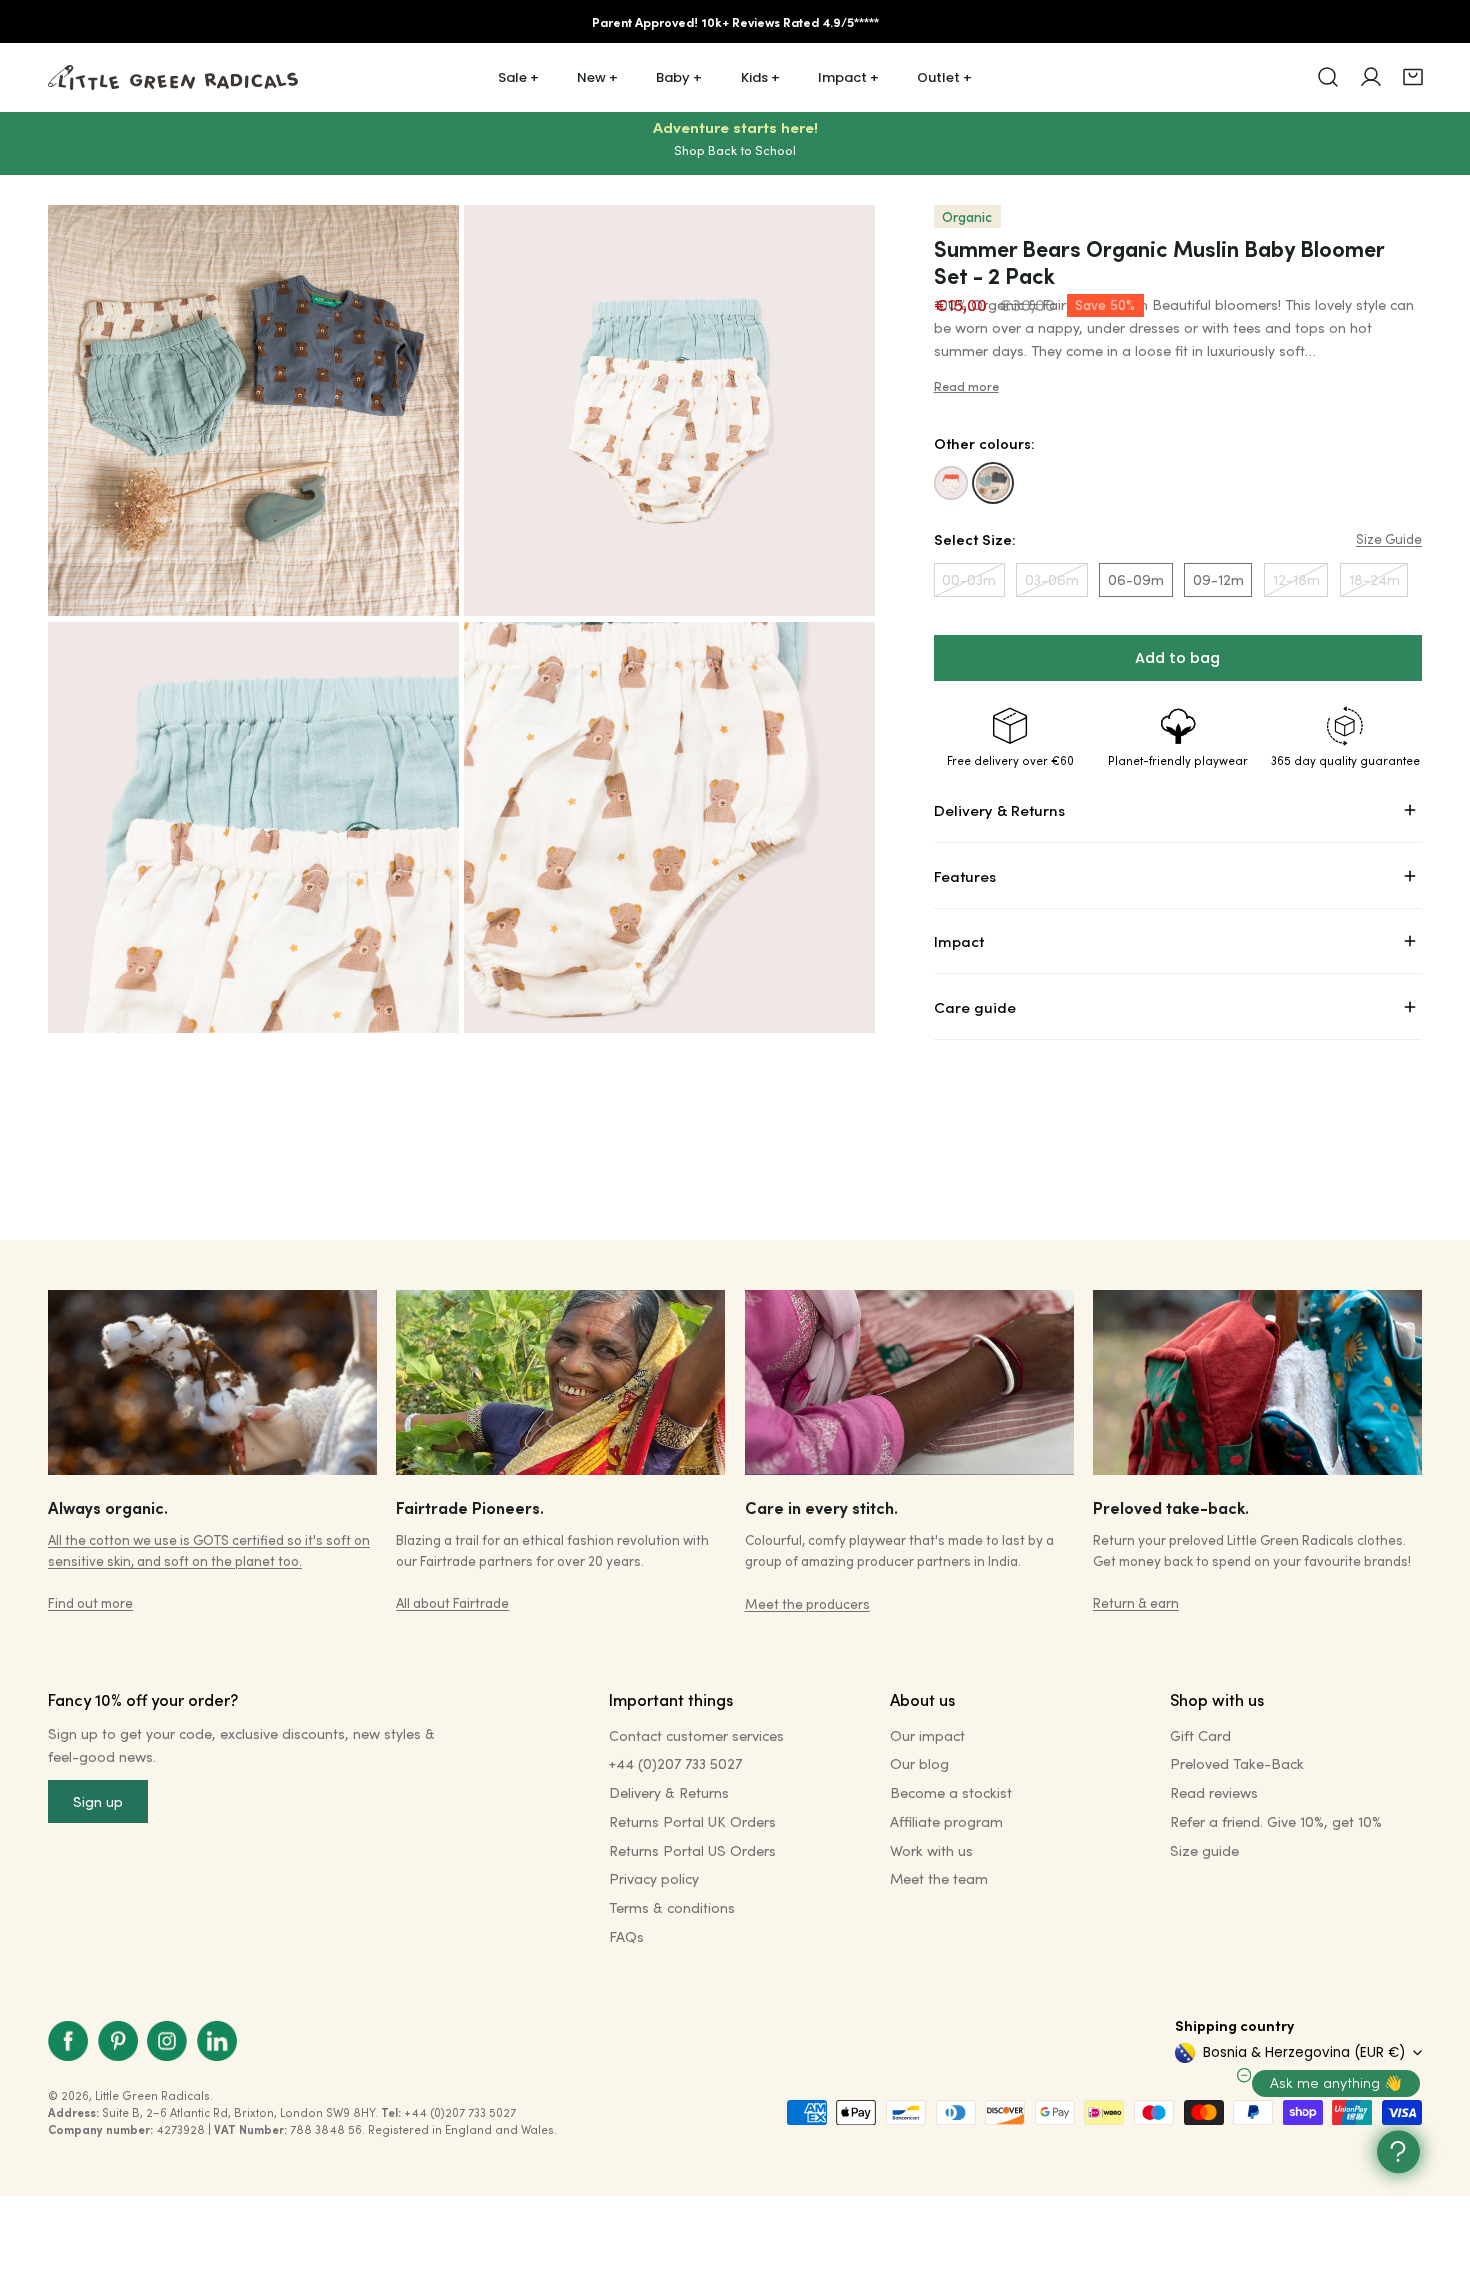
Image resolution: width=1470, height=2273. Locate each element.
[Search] (1328, 77)
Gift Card (1200, 1735)
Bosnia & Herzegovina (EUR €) (1304, 2052)
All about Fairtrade (452, 1602)
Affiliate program (946, 1821)
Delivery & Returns (669, 1792)
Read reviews (1214, 1792)
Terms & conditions (672, 1907)
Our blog (919, 1763)
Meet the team (939, 1878)
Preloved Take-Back (1237, 1763)
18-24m (1374, 579)
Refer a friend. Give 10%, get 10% (1276, 1821)
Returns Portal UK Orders (692, 1821)
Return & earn (1136, 1602)
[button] (1413, 77)
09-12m (1218, 579)
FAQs (626, 1936)
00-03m (969, 579)
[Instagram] (167, 2040)
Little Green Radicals (152, 2095)
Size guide (1204, 1850)
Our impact (927, 1735)
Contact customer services (696, 1735)
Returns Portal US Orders (692, 1850)
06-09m (1136, 579)
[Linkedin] (217, 2040)
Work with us (931, 1850)
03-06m (1052, 579)
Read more (966, 386)
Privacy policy (654, 1878)
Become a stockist (951, 1792)
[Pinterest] (118, 2040)
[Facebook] (68, 2040)
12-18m (1296, 579)
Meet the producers (807, 1603)
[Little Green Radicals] (173, 77)
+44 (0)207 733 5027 (675, 1763)
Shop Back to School (735, 150)
